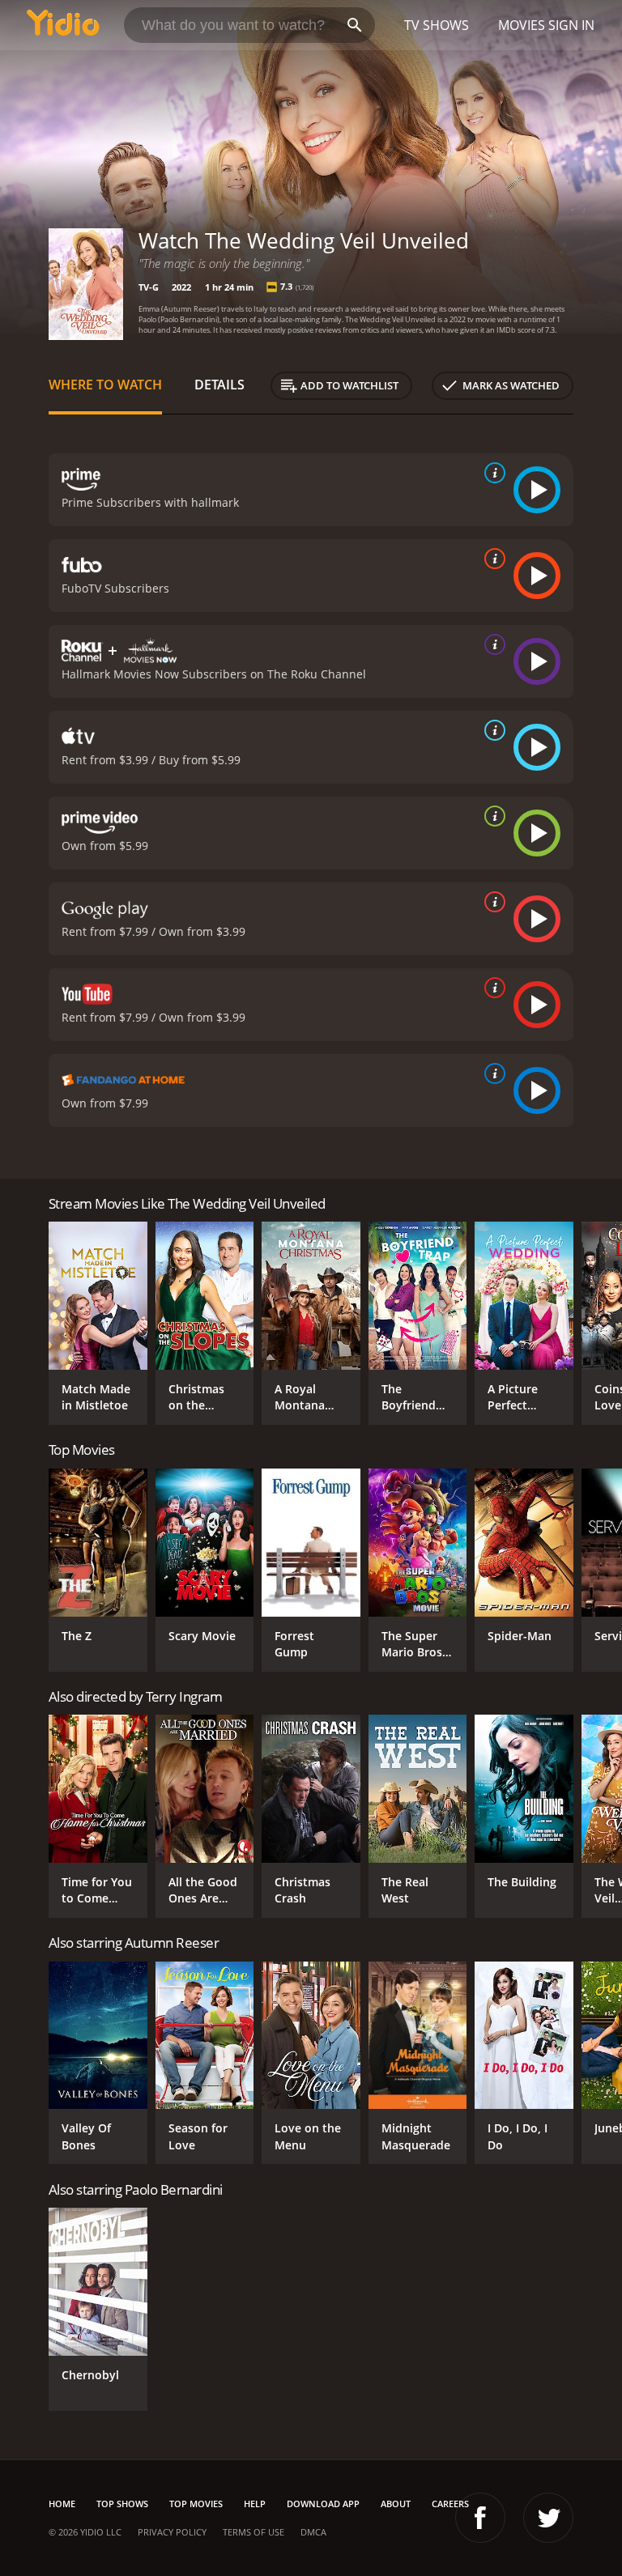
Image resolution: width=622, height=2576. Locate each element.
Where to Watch (105, 385)
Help (255, 2504)
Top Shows (122, 2504)
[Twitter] (548, 2518)
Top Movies (196, 2504)
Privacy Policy (172, 2532)
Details (219, 385)
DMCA (313, 2532)
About (396, 2504)
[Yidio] (63, 25)
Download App (323, 2504)
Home (62, 2504)
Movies (522, 25)
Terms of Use (253, 2532)
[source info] (492, 473)
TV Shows (437, 25)
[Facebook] (480, 2518)
